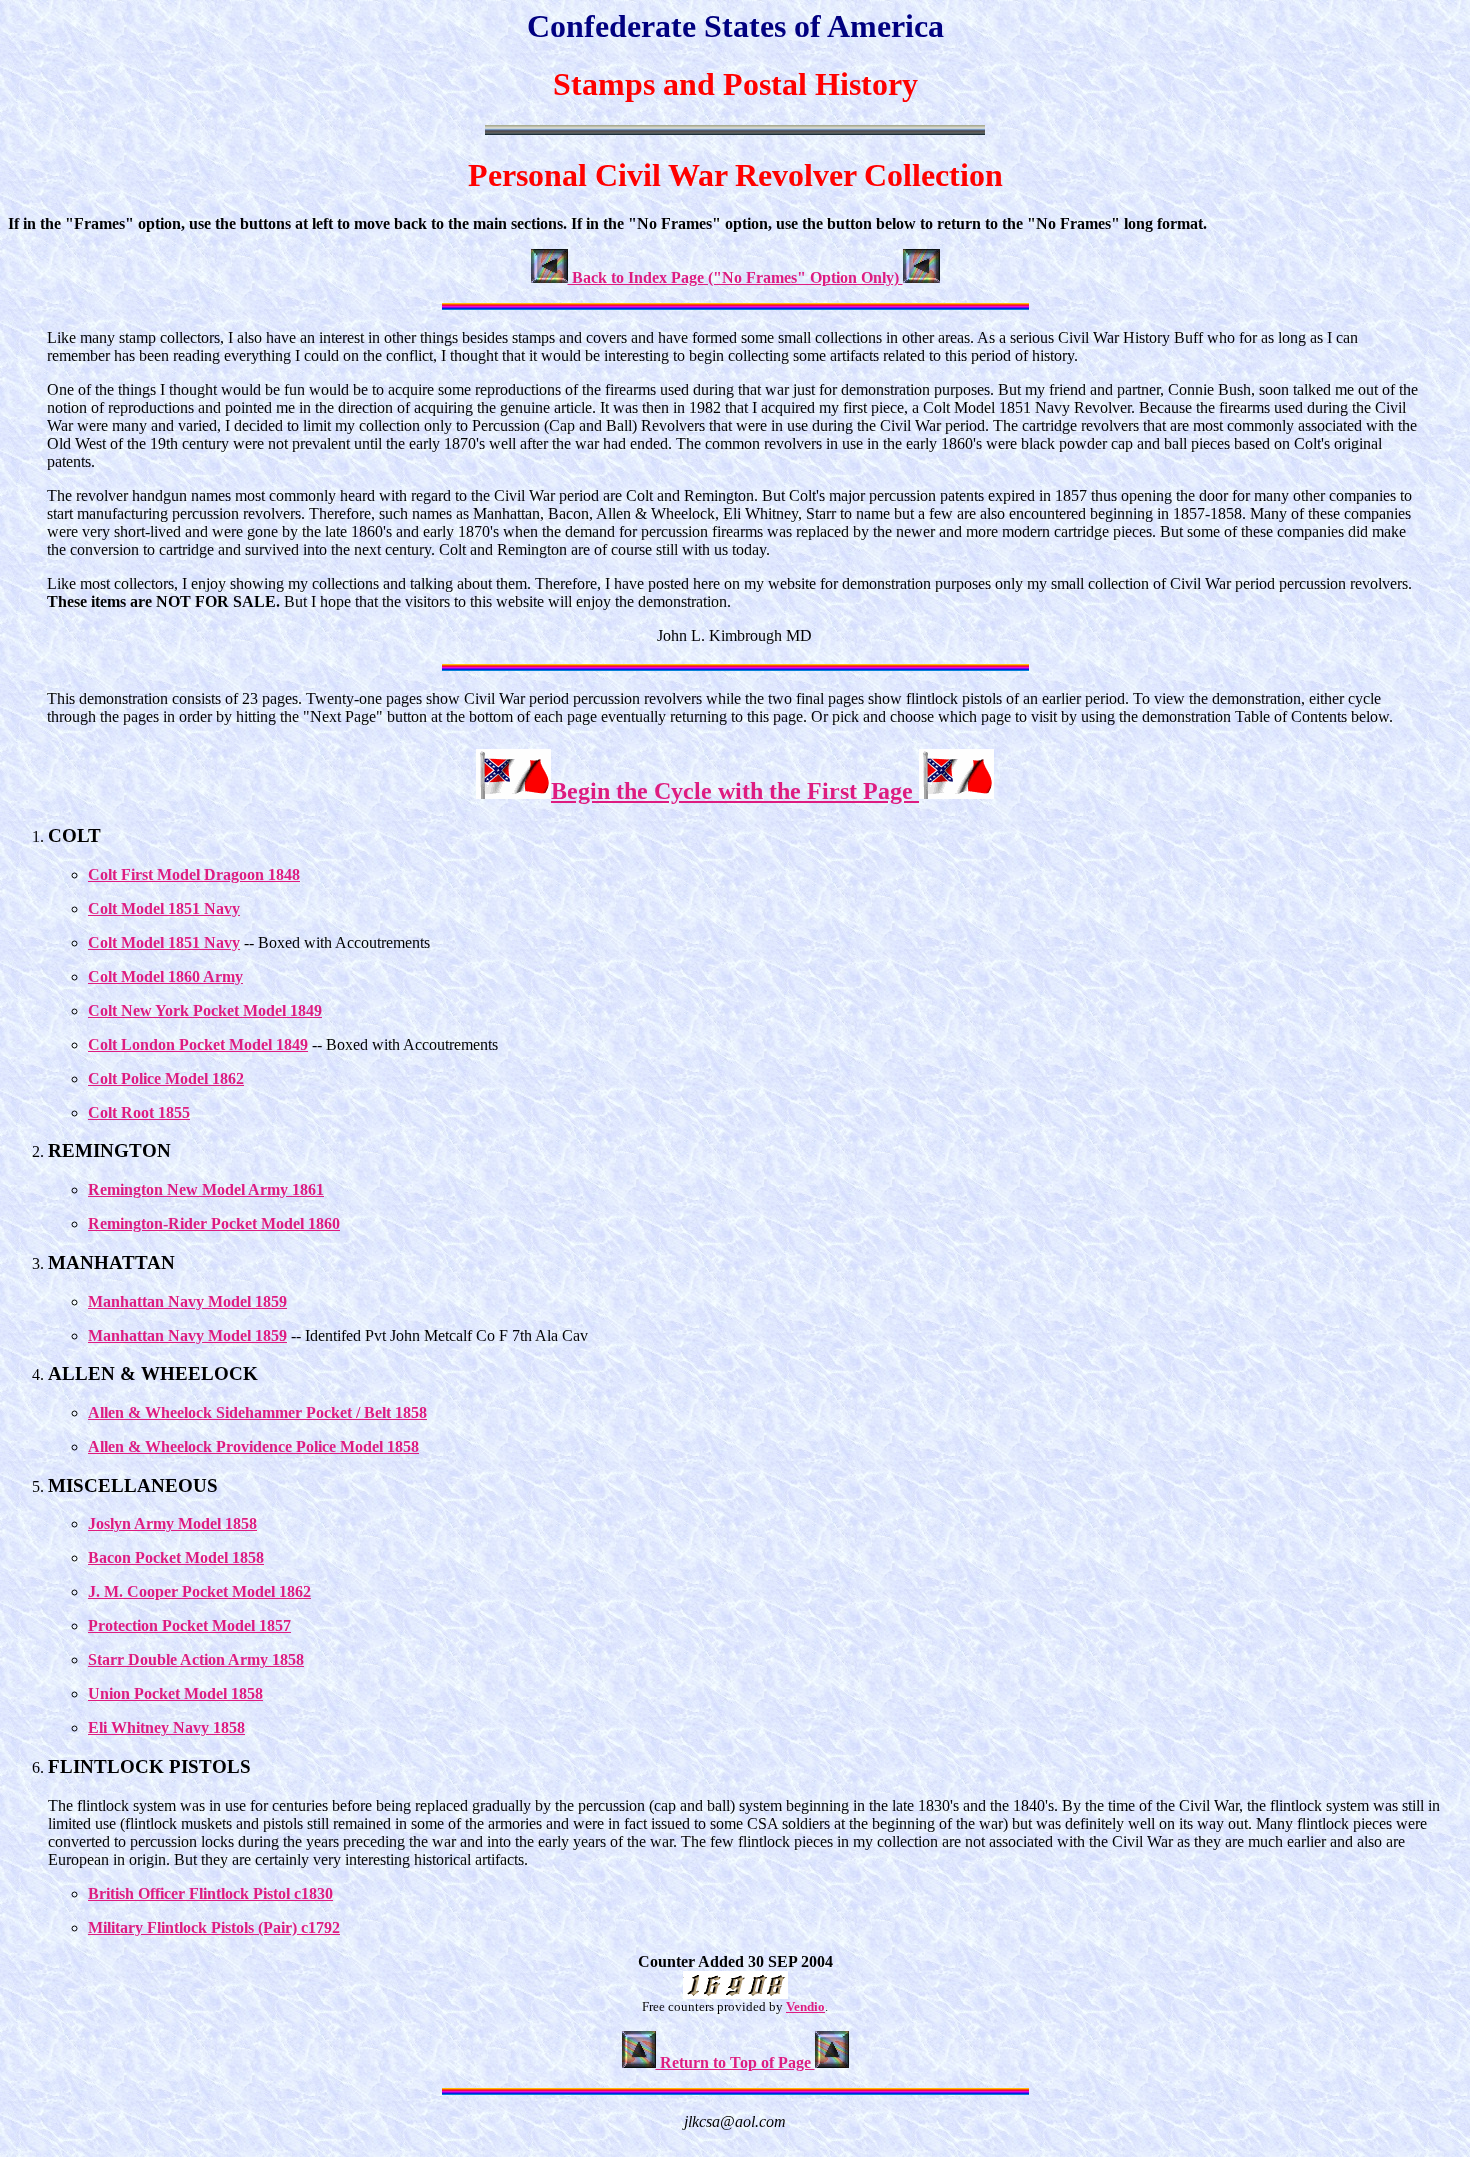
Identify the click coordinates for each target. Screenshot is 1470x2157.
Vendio (805, 2006)
